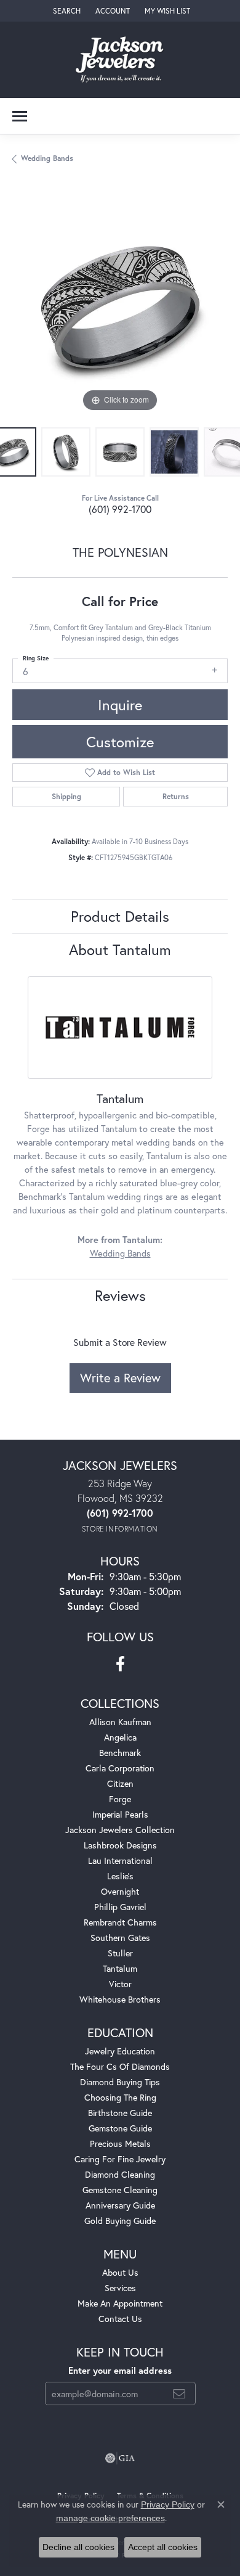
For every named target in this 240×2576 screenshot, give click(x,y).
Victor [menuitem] (120, 1984)
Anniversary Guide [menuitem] (120, 2205)
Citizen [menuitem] (120, 1783)
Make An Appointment (120, 2303)
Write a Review (120, 1378)
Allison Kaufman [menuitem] (120, 1722)
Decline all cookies (78, 2547)
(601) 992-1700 (120, 509)
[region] (120, 307)
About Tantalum (120, 950)
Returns (176, 796)
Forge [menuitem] (120, 1799)
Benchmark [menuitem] (120, 1753)
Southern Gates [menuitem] (120, 1938)
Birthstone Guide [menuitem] (120, 2113)
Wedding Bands (47, 158)
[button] (66, 11)
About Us (120, 2272)
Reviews (120, 1295)
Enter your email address (120, 2370)
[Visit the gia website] (120, 2458)
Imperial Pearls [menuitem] (120, 1814)
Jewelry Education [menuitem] (120, 2051)
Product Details (120, 916)
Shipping (66, 796)
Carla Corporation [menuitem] (120, 1768)
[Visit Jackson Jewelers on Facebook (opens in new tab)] (120, 1664)
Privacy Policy (168, 2504)
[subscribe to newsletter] (179, 2393)
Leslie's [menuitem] (120, 1876)
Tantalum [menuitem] (120, 1968)
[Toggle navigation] (20, 116)
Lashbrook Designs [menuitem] (120, 1845)
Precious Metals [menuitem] (120, 2143)
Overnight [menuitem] (120, 1891)
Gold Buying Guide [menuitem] (120, 2221)
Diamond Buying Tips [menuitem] (120, 2082)
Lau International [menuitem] (120, 1860)
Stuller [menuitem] (120, 1953)
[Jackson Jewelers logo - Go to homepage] (120, 60)
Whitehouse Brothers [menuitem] (120, 1999)
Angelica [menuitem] (120, 1737)
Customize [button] (120, 742)
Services (120, 2288)
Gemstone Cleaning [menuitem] (120, 2190)
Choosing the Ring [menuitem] (120, 2097)
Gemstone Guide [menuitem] (120, 2128)
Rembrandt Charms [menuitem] (120, 1922)
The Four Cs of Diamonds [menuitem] (120, 2066)
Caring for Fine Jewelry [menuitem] (120, 2159)
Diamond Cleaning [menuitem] (120, 2174)
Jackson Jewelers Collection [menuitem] (120, 1830)
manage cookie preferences (110, 2518)
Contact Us (120, 2319)
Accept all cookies (163, 2547)
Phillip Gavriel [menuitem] (120, 1907)
